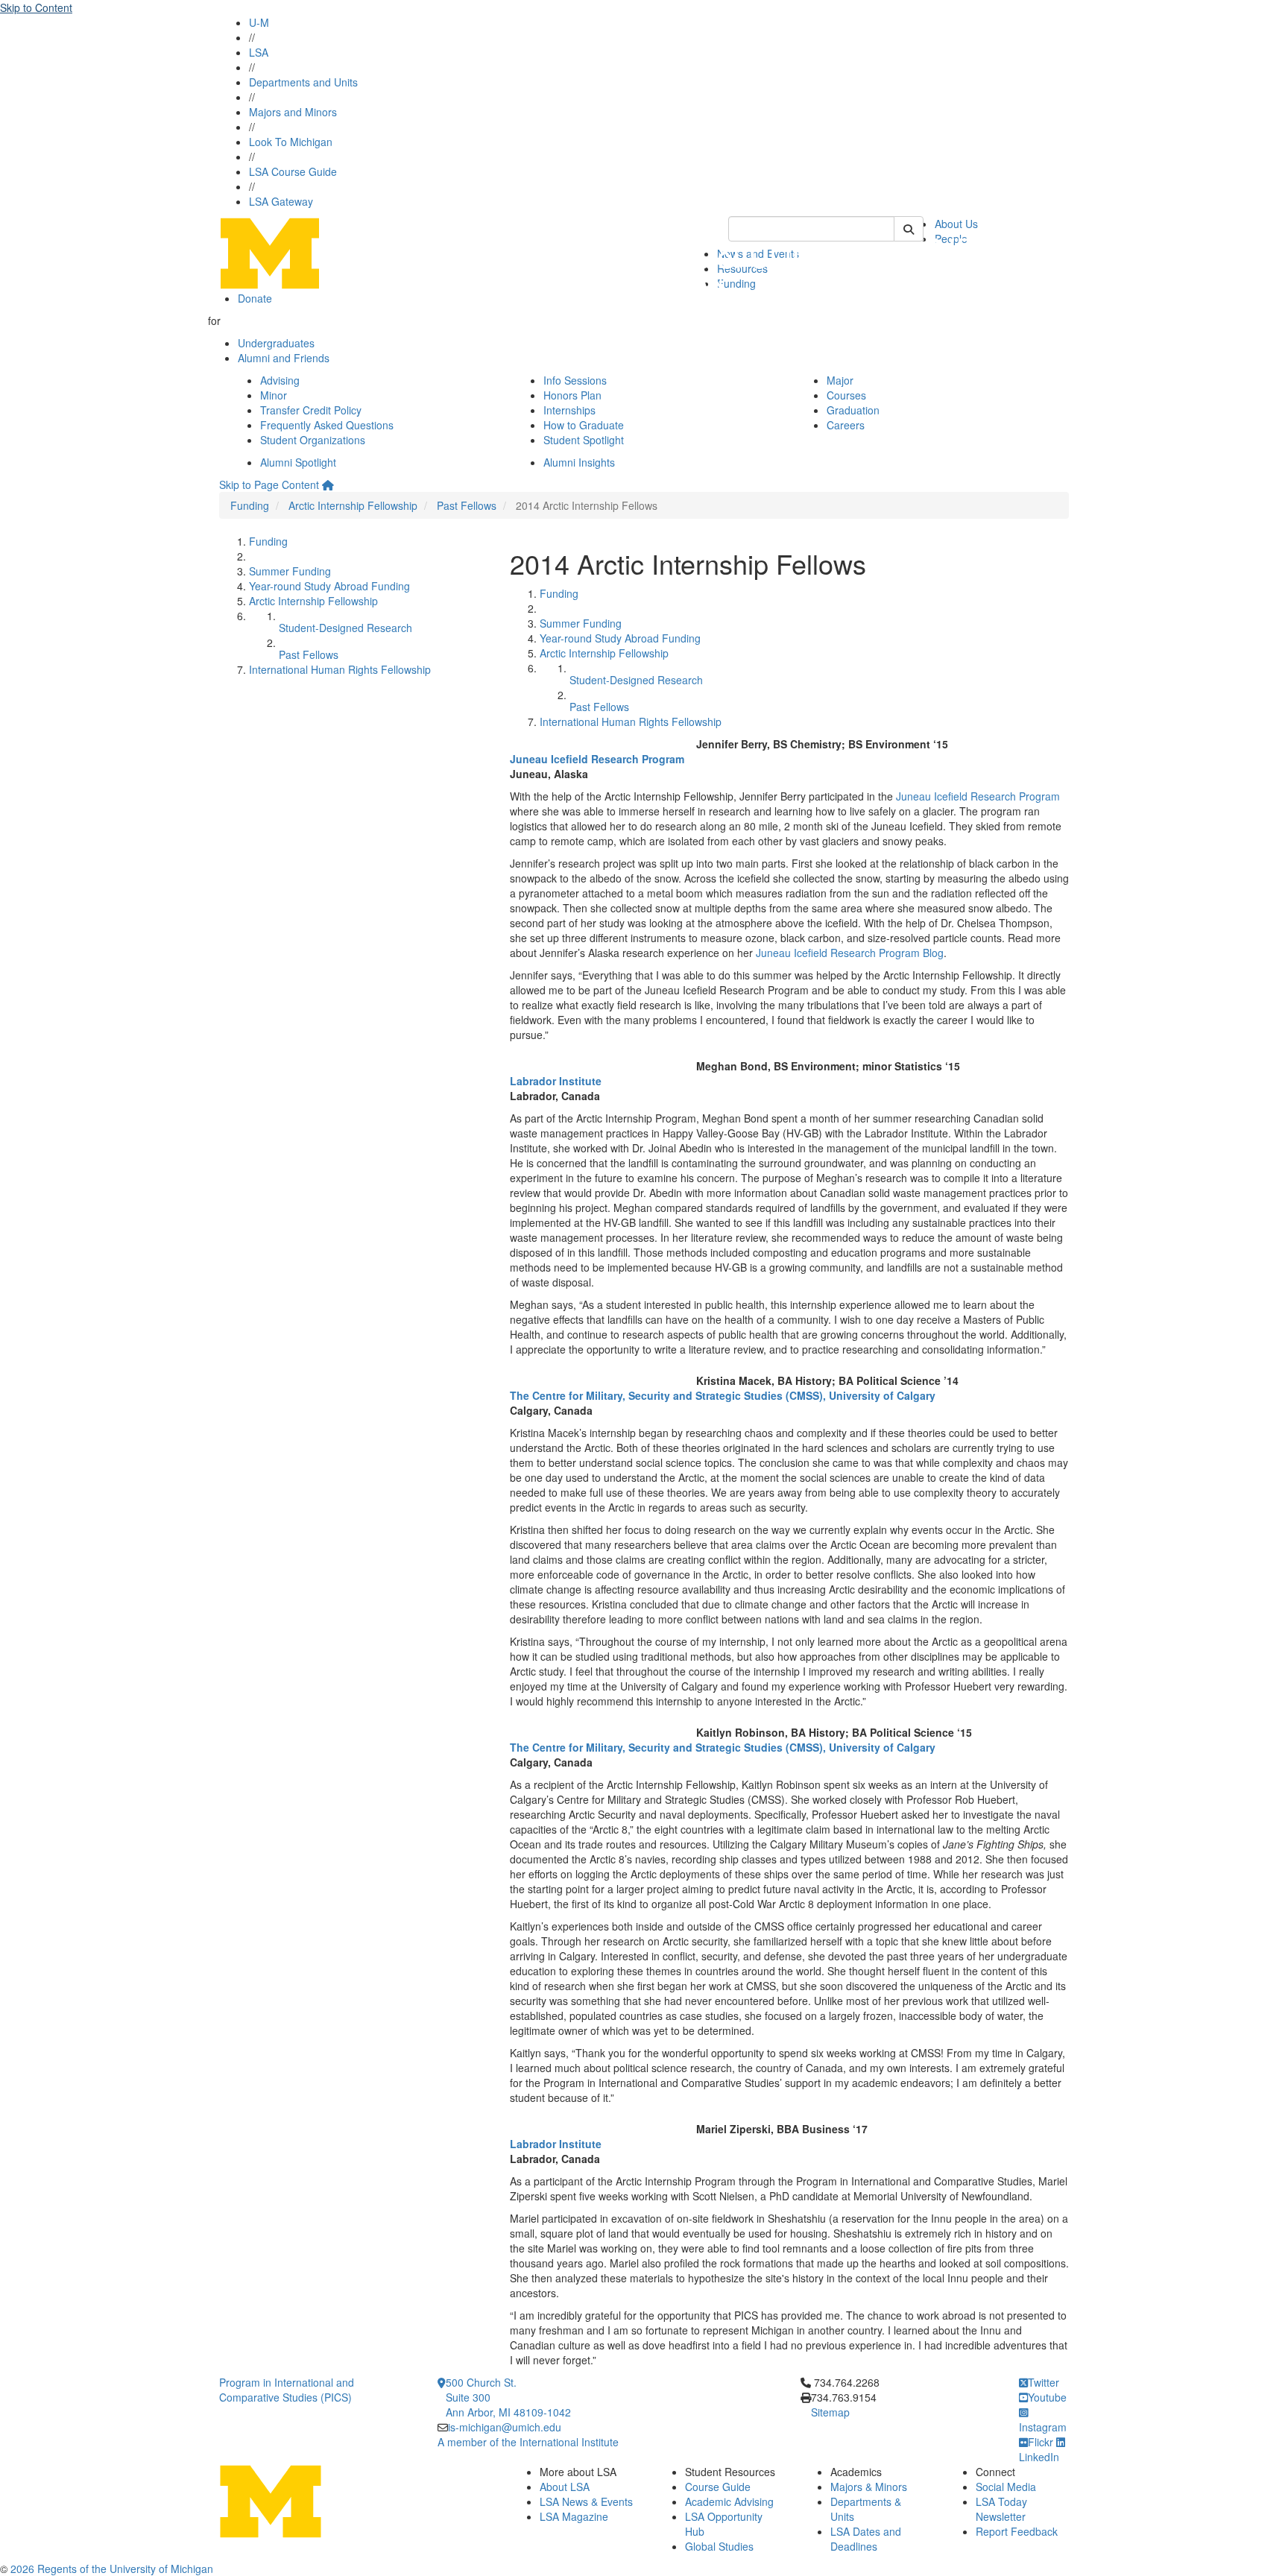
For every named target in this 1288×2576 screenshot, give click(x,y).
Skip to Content (36, 7)
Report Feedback (1017, 2531)
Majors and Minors (293, 112)
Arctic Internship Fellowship (353, 505)
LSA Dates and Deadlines (866, 2539)
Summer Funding (290, 571)
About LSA (565, 2487)
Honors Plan (572, 395)
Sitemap (830, 2412)
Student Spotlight (584, 440)
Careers (846, 425)
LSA (259, 52)
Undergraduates (276, 343)
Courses (846, 395)
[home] (328, 484)
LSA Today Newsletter (1001, 2509)
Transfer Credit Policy (311, 410)
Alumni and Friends (284, 358)
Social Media (1006, 2487)
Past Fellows (467, 505)
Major (840, 380)
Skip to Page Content (269, 484)
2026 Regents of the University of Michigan (112, 2569)
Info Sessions (575, 380)
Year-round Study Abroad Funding (329, 586)
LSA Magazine (574, 2516)
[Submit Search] (909, 229)
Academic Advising (729, 2501)
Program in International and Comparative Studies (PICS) (287, 2390)
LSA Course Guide (293, 171)
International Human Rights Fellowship (340, 669)
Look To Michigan (291, 142)
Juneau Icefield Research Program (978, 796)
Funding (250, 505)
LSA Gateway (281, 201)
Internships (569, 410)
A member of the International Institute (528, 2442)
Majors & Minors (869, 2487)
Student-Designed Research (345, 628)
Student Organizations (313, 440)
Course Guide (718, 2487)
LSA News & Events (586, 2501)
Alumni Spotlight (298, 462)
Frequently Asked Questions (327, 425)
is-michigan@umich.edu (505, 2427)
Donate (255, 298)
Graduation (853, 410)
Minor (274, 395)
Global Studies (719, 2546)
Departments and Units (303, 82)
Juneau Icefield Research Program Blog (850, 953)
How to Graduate (584, 425)
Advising (280, 380)
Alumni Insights (579, 462)
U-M (259, 22)
